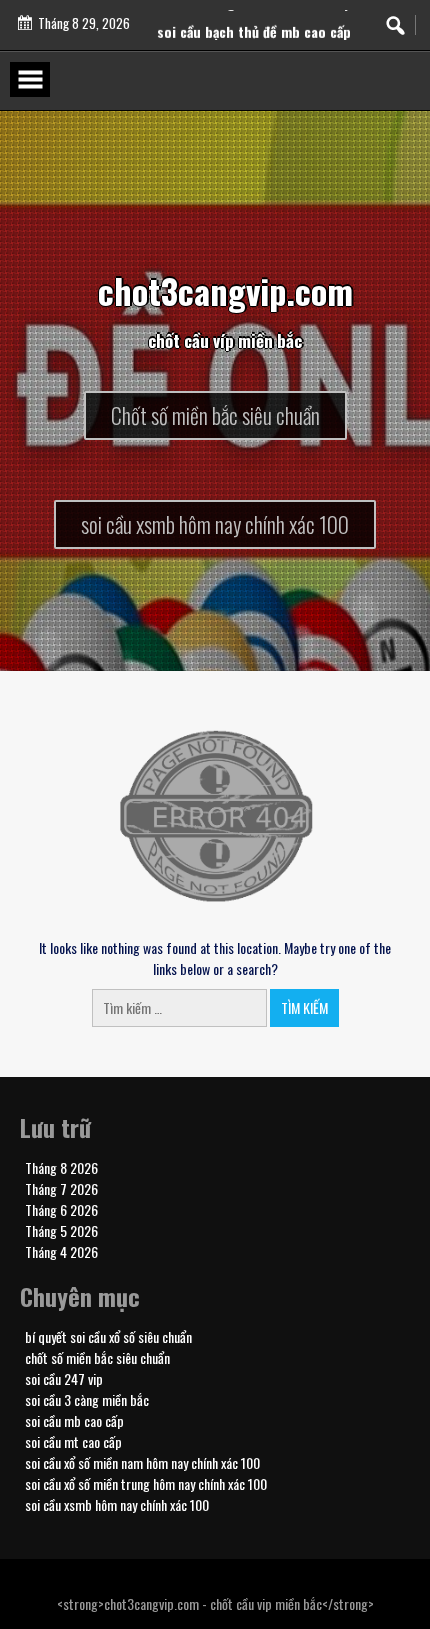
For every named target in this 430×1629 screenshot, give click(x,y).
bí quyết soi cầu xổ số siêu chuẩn (108, 1336)
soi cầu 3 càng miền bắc (87, 1399)
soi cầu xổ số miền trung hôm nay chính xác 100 (146, 1483)
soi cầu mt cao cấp (73, 1441)
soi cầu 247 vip (64, 1378)
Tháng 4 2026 (61, 1251)
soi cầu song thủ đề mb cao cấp (254, 13)
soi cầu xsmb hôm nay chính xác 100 (117, 1504)
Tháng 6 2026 (61, 1209)
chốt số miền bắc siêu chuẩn (97, 1357)
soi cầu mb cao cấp (74, 1420)
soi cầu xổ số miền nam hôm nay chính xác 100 (142, 1462)
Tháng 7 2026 (61, 1188)
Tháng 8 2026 (61, 1167)
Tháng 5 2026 (61, 1230)
